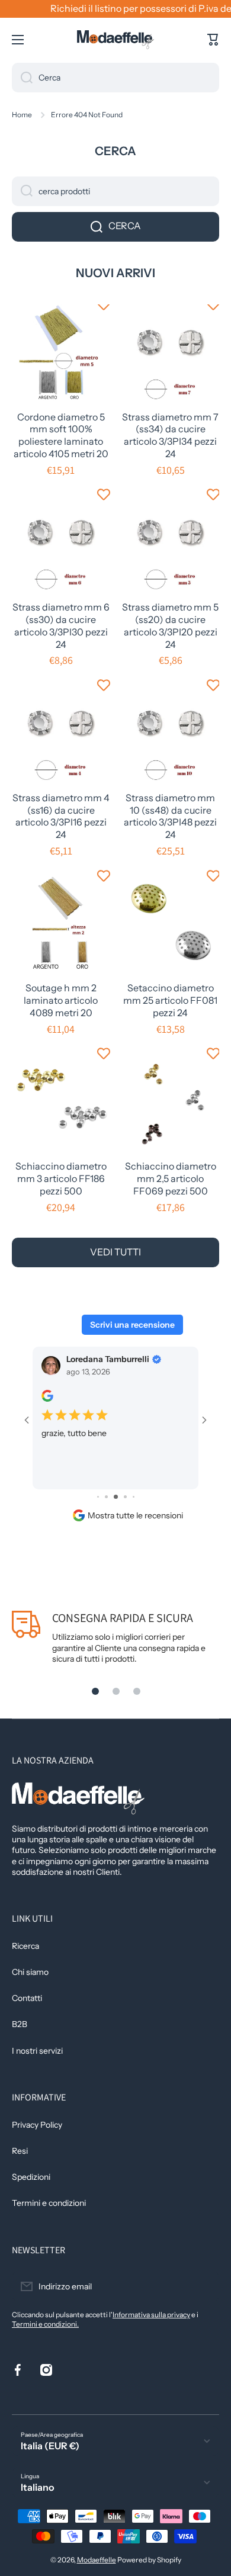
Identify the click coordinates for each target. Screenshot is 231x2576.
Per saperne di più (76, 1474)
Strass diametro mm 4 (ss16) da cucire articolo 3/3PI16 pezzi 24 (61, 816)
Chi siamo (30, 1972)
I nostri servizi (37, 2051)
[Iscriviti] (204, 2286)
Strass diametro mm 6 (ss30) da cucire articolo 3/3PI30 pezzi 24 (61, 625)
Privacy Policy (37, 2125)
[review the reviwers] (47, 1399)
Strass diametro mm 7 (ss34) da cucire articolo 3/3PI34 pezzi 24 (170, 435)
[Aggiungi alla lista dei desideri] (104, 304)
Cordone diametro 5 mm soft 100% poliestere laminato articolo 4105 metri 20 (61, 435)
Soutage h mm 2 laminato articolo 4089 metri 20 (61, 1000)
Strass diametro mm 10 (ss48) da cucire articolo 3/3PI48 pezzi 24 (170, 816)
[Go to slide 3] (106, 1497)
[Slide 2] (116, 1691)
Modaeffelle (97, 2560)
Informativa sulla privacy (151, 2315)
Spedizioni (31, 2177)
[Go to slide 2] (98, 1497)
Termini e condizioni (49, 2203)
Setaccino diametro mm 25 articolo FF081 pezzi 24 (170, 1000)
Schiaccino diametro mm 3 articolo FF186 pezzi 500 (61, 1178)
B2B (20, 2024)
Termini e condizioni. (45, 2324)
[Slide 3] (137, 1691)
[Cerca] (22, 78)
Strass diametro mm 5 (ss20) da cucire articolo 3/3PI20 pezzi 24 (170, 625)
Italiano (38, 2487)
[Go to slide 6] (134, 1497)
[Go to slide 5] (125, 1497)
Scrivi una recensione (132, 1325)
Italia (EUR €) (50, 2446)
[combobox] (115, 78)
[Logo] (115, 40)
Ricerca (25, 1946)
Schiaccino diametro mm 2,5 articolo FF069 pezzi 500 (171, 1178)
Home (22, 115)
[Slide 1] (95, 1691)
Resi (20, 2151)
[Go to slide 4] (116, 1497)
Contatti (27, 1998)
